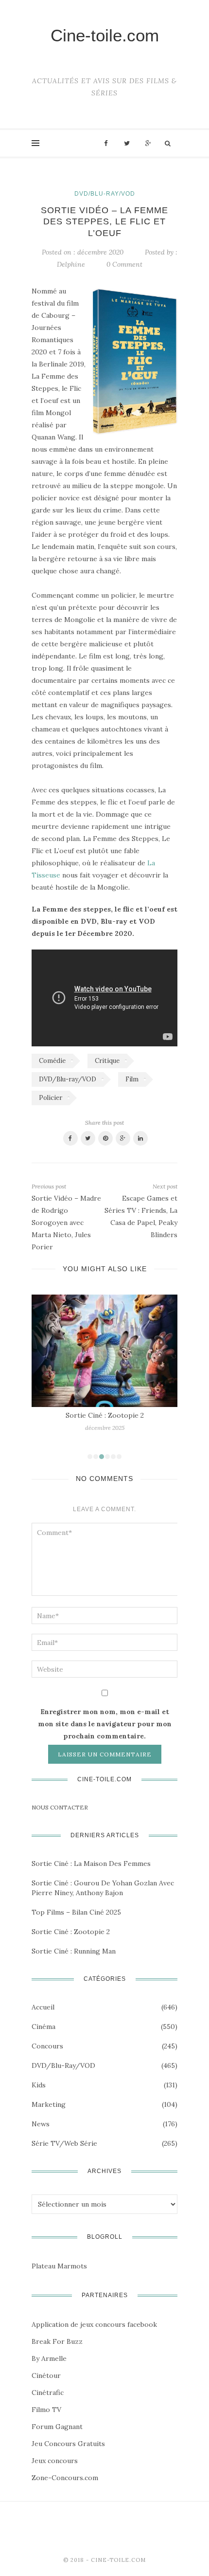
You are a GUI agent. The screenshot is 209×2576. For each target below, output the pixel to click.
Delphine (71, 264)
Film (132, 1079)
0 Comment (124, 264)
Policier (51, 1098)
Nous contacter (60, 1807)
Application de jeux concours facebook (94, 2324)
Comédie (52, 1061)
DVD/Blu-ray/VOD (105, 194)
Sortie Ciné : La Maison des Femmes (91, 1863)
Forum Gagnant (57, 2427)
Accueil (43, 2007)
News (41, 2124)
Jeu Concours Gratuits (68, 2444)
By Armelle (49, 2358)
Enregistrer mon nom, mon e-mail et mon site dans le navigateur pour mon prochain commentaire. (105, 1724)
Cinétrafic (48, 2393)
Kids (39, 2085)
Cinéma (44, 2027)
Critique (107, 1061)
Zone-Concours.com (65, 2478)
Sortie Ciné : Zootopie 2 (105, 1415)
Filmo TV (46, 2410)
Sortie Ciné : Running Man (74, 1951)
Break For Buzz (57, 2341)
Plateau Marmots (59, 2266)
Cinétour (46, 2375)
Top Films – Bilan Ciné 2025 (76, 1912)
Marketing (49, 2104)
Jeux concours (55, 2461)
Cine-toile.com (105, 35)
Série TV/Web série (64, 2143)
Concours (47, 2046)
